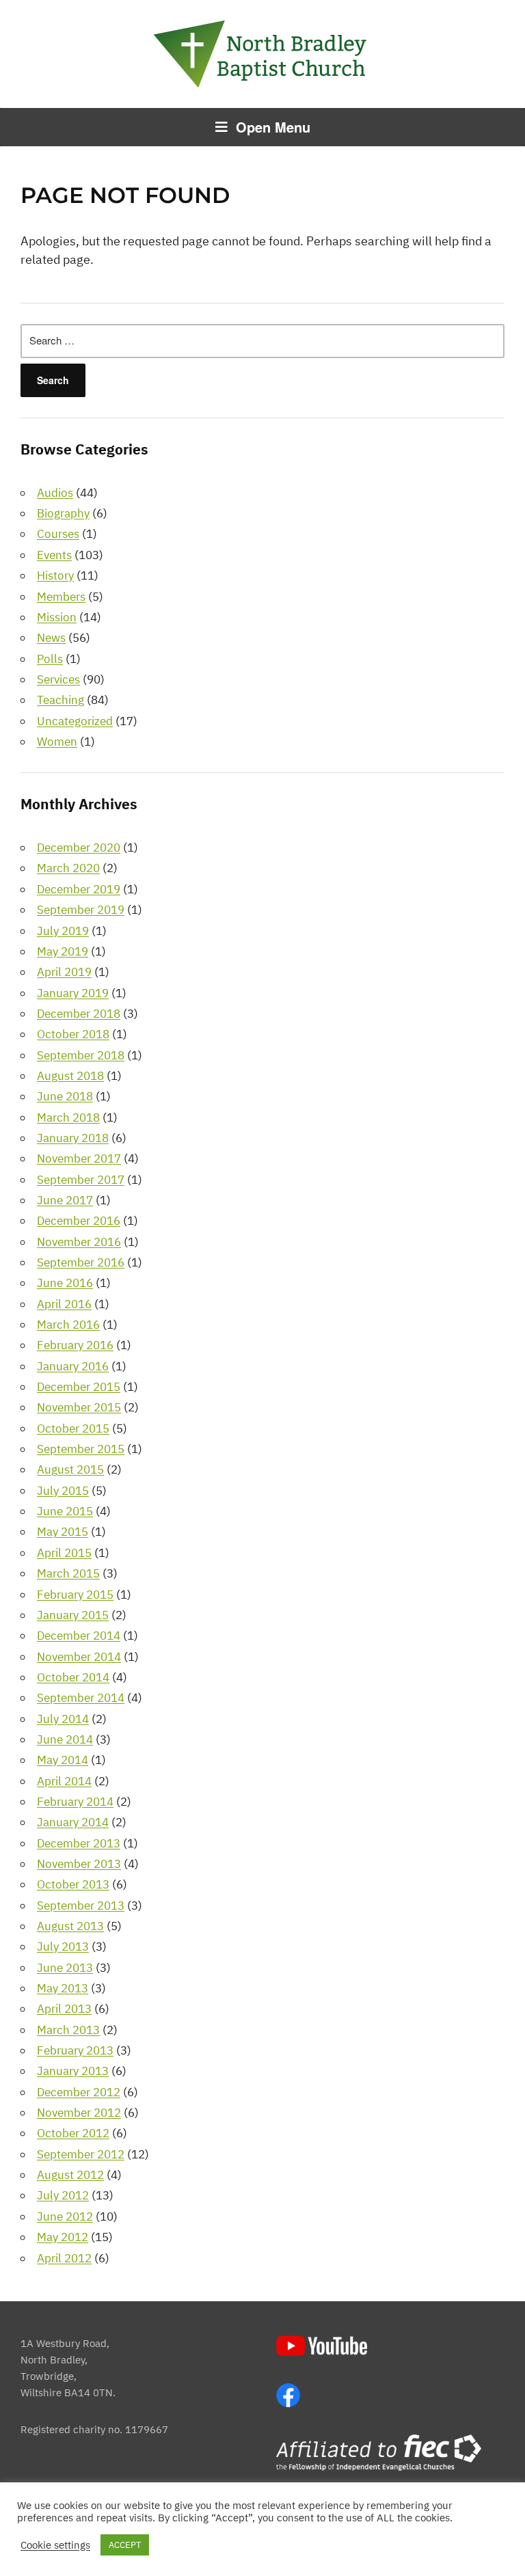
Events (54, 555)
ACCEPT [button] (125, 2545)
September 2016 (81, 1262)
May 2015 (63, 1532)
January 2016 (73, 1366)
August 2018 (70, 1076)
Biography (63, 513)
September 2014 (81, 1698)
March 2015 (68, 1573)
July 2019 (63, 931)
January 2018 (73, 1138)
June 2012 (65, 2216)
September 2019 (81, 910)
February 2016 (75, 1345)
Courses (58, 534)
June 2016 (65, 1283)
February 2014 (75, 1802)
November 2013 (79, 1864)
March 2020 (68, 868)
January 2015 (73, 1615)
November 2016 (79, 1242)
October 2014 (73, 1677)
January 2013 (73, 2071)
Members (61, 597)
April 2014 (64, 1781)
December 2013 (79, 1843)
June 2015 (65, 1511)
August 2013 (70, 1926)
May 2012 (63, 2237)
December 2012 (79, 2092)
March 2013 (68, 2030)
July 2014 (63, 1719)
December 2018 (79, 1014)
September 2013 (81, 1906)
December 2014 (79, 1636)
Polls (50, 659)
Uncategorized (75, 721)
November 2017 (79, 1158)
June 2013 (65, 1968)
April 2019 (64, 972)
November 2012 (79, 2113)
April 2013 (64, 2009)
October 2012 (73, 2133)
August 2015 (70, 1469)
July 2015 (63, 1491)
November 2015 (79, 1407)
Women (57, 742)
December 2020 (79, 848)
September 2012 (81, 2154)
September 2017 (81, 1180)
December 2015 (79, 1387)
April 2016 (64, 1304)
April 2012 (64, 2258)
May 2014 (63, 1760)
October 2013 (73, 1884)
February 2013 (75, 2050)
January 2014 (73, 1822)
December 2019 (79, 889)
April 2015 (64, 1553)
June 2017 (65, 1200)
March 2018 (68, 1117)
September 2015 (81, 1449)
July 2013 (63, 1947)
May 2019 (63, 951)
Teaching (60, 700)
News (51, 638)
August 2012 (70, 2175)
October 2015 (73, 1428)
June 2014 (65, 1739)
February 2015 (75, 1595)
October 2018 (73, 1034)
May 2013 (63, 1988)
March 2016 (68, 1325)
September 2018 (81, 1055)
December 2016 (79, 1221)
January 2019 (73, 993)
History (55, 575)
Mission (57, 617)
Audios (55, 493)
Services (58, 679)
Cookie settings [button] (55, 2545)
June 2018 (65, 1096)
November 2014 (79, 1657)
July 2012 (63, 2195)
